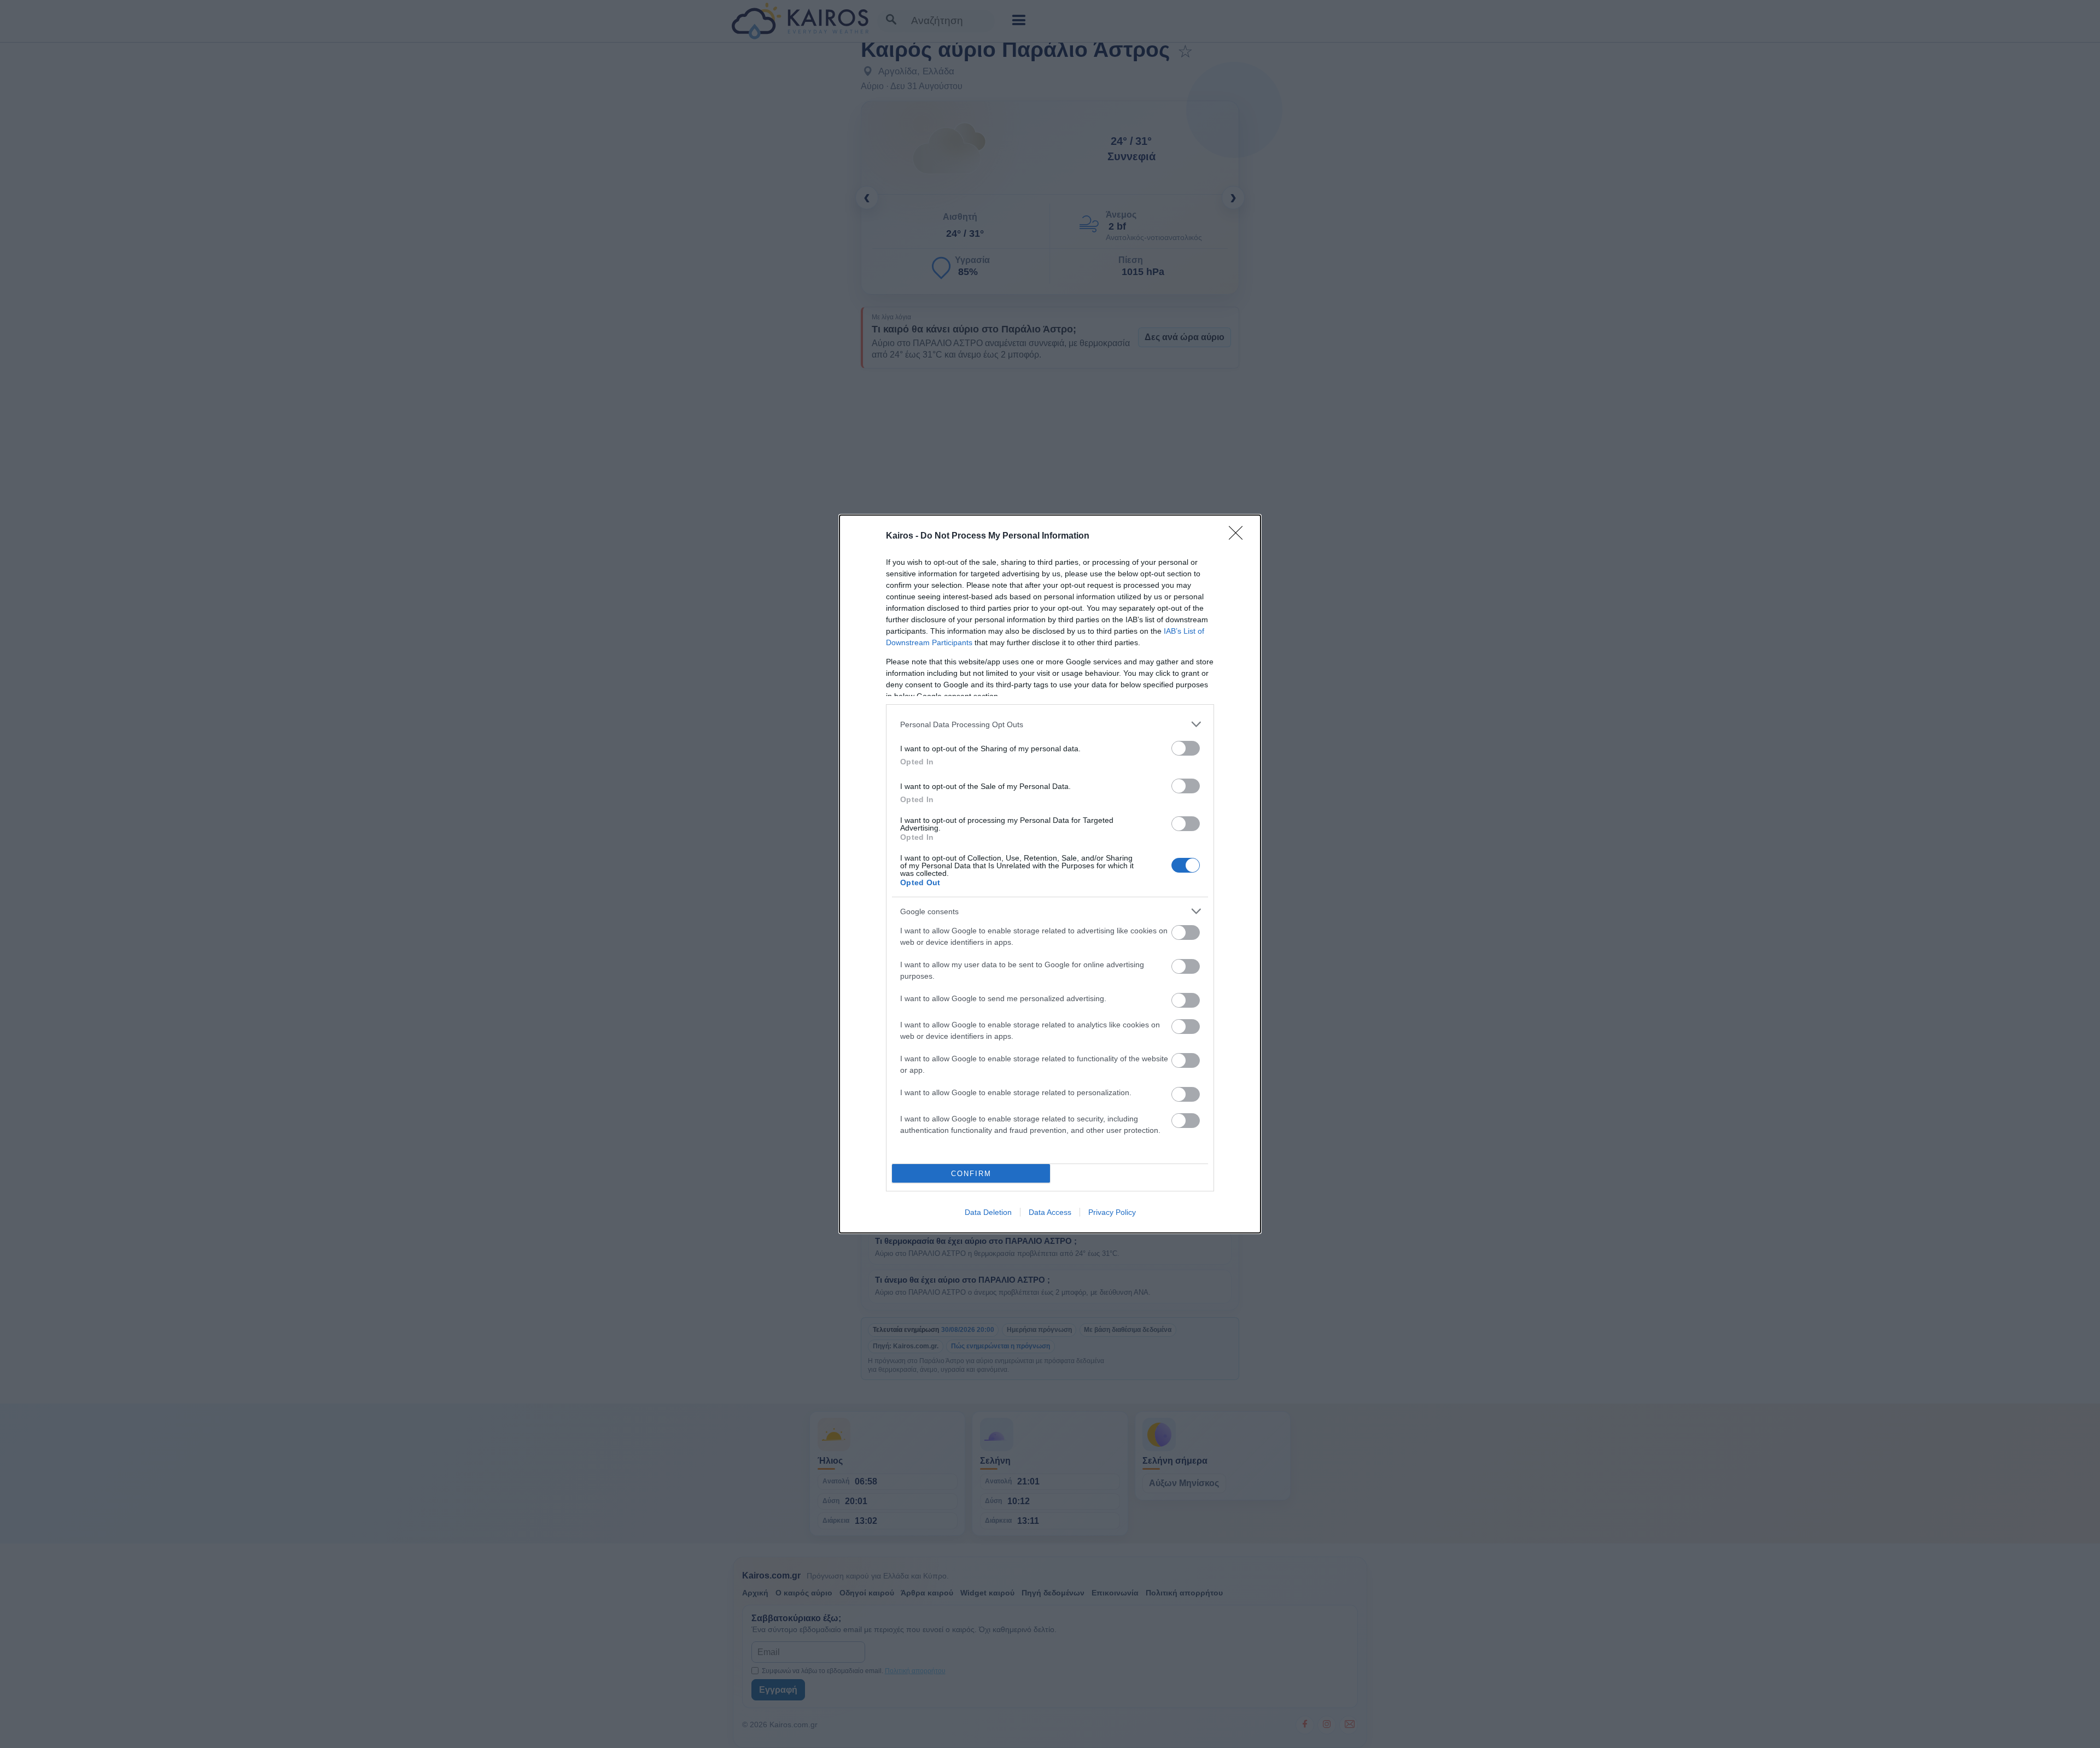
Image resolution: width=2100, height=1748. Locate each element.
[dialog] (1050, 874)
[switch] (1186, 748)
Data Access (1050, 1212)
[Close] (1239, 536)
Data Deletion (988, 1212)
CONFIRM (971, 1174)
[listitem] (1050, 724)
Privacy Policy (1112, 1212)
